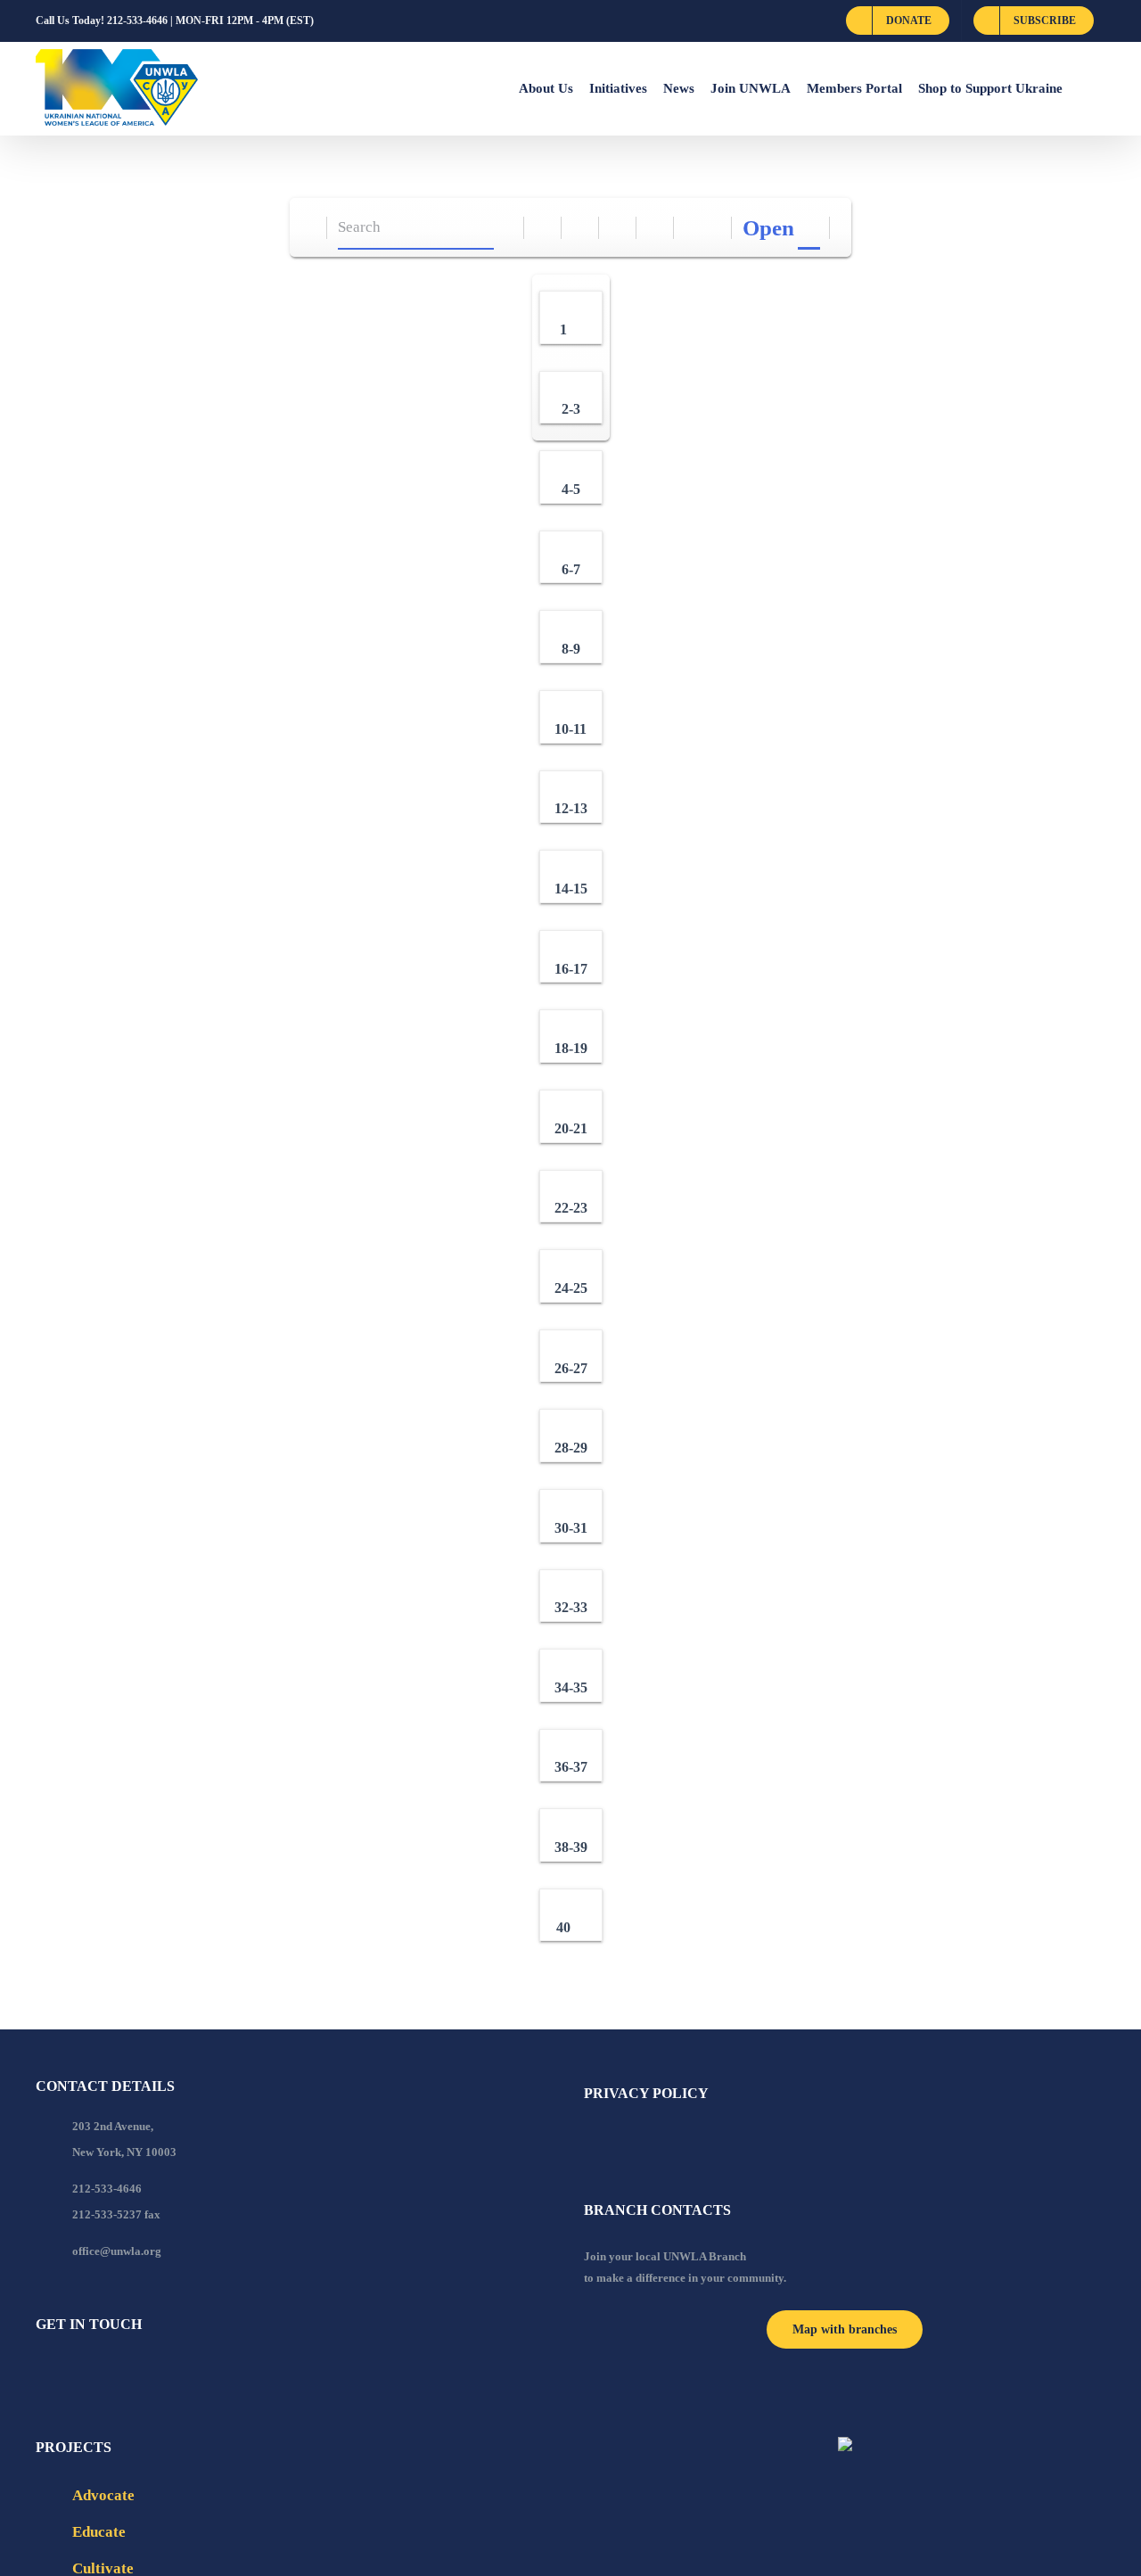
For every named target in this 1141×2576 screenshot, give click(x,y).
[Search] (506, 228)
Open (768, 228)
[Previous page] (693, 228)
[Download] (581, 228)
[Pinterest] (137, 2373)
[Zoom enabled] (656, 228)
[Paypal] (89, 2373)
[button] (1084, 88)
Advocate (103, 2495)
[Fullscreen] (618, 228)
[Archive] (309, 228)
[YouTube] (65, 2373)
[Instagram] (113, 2373)
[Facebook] (41, 2373)
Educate (99, 2532)
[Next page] (714, 228)
